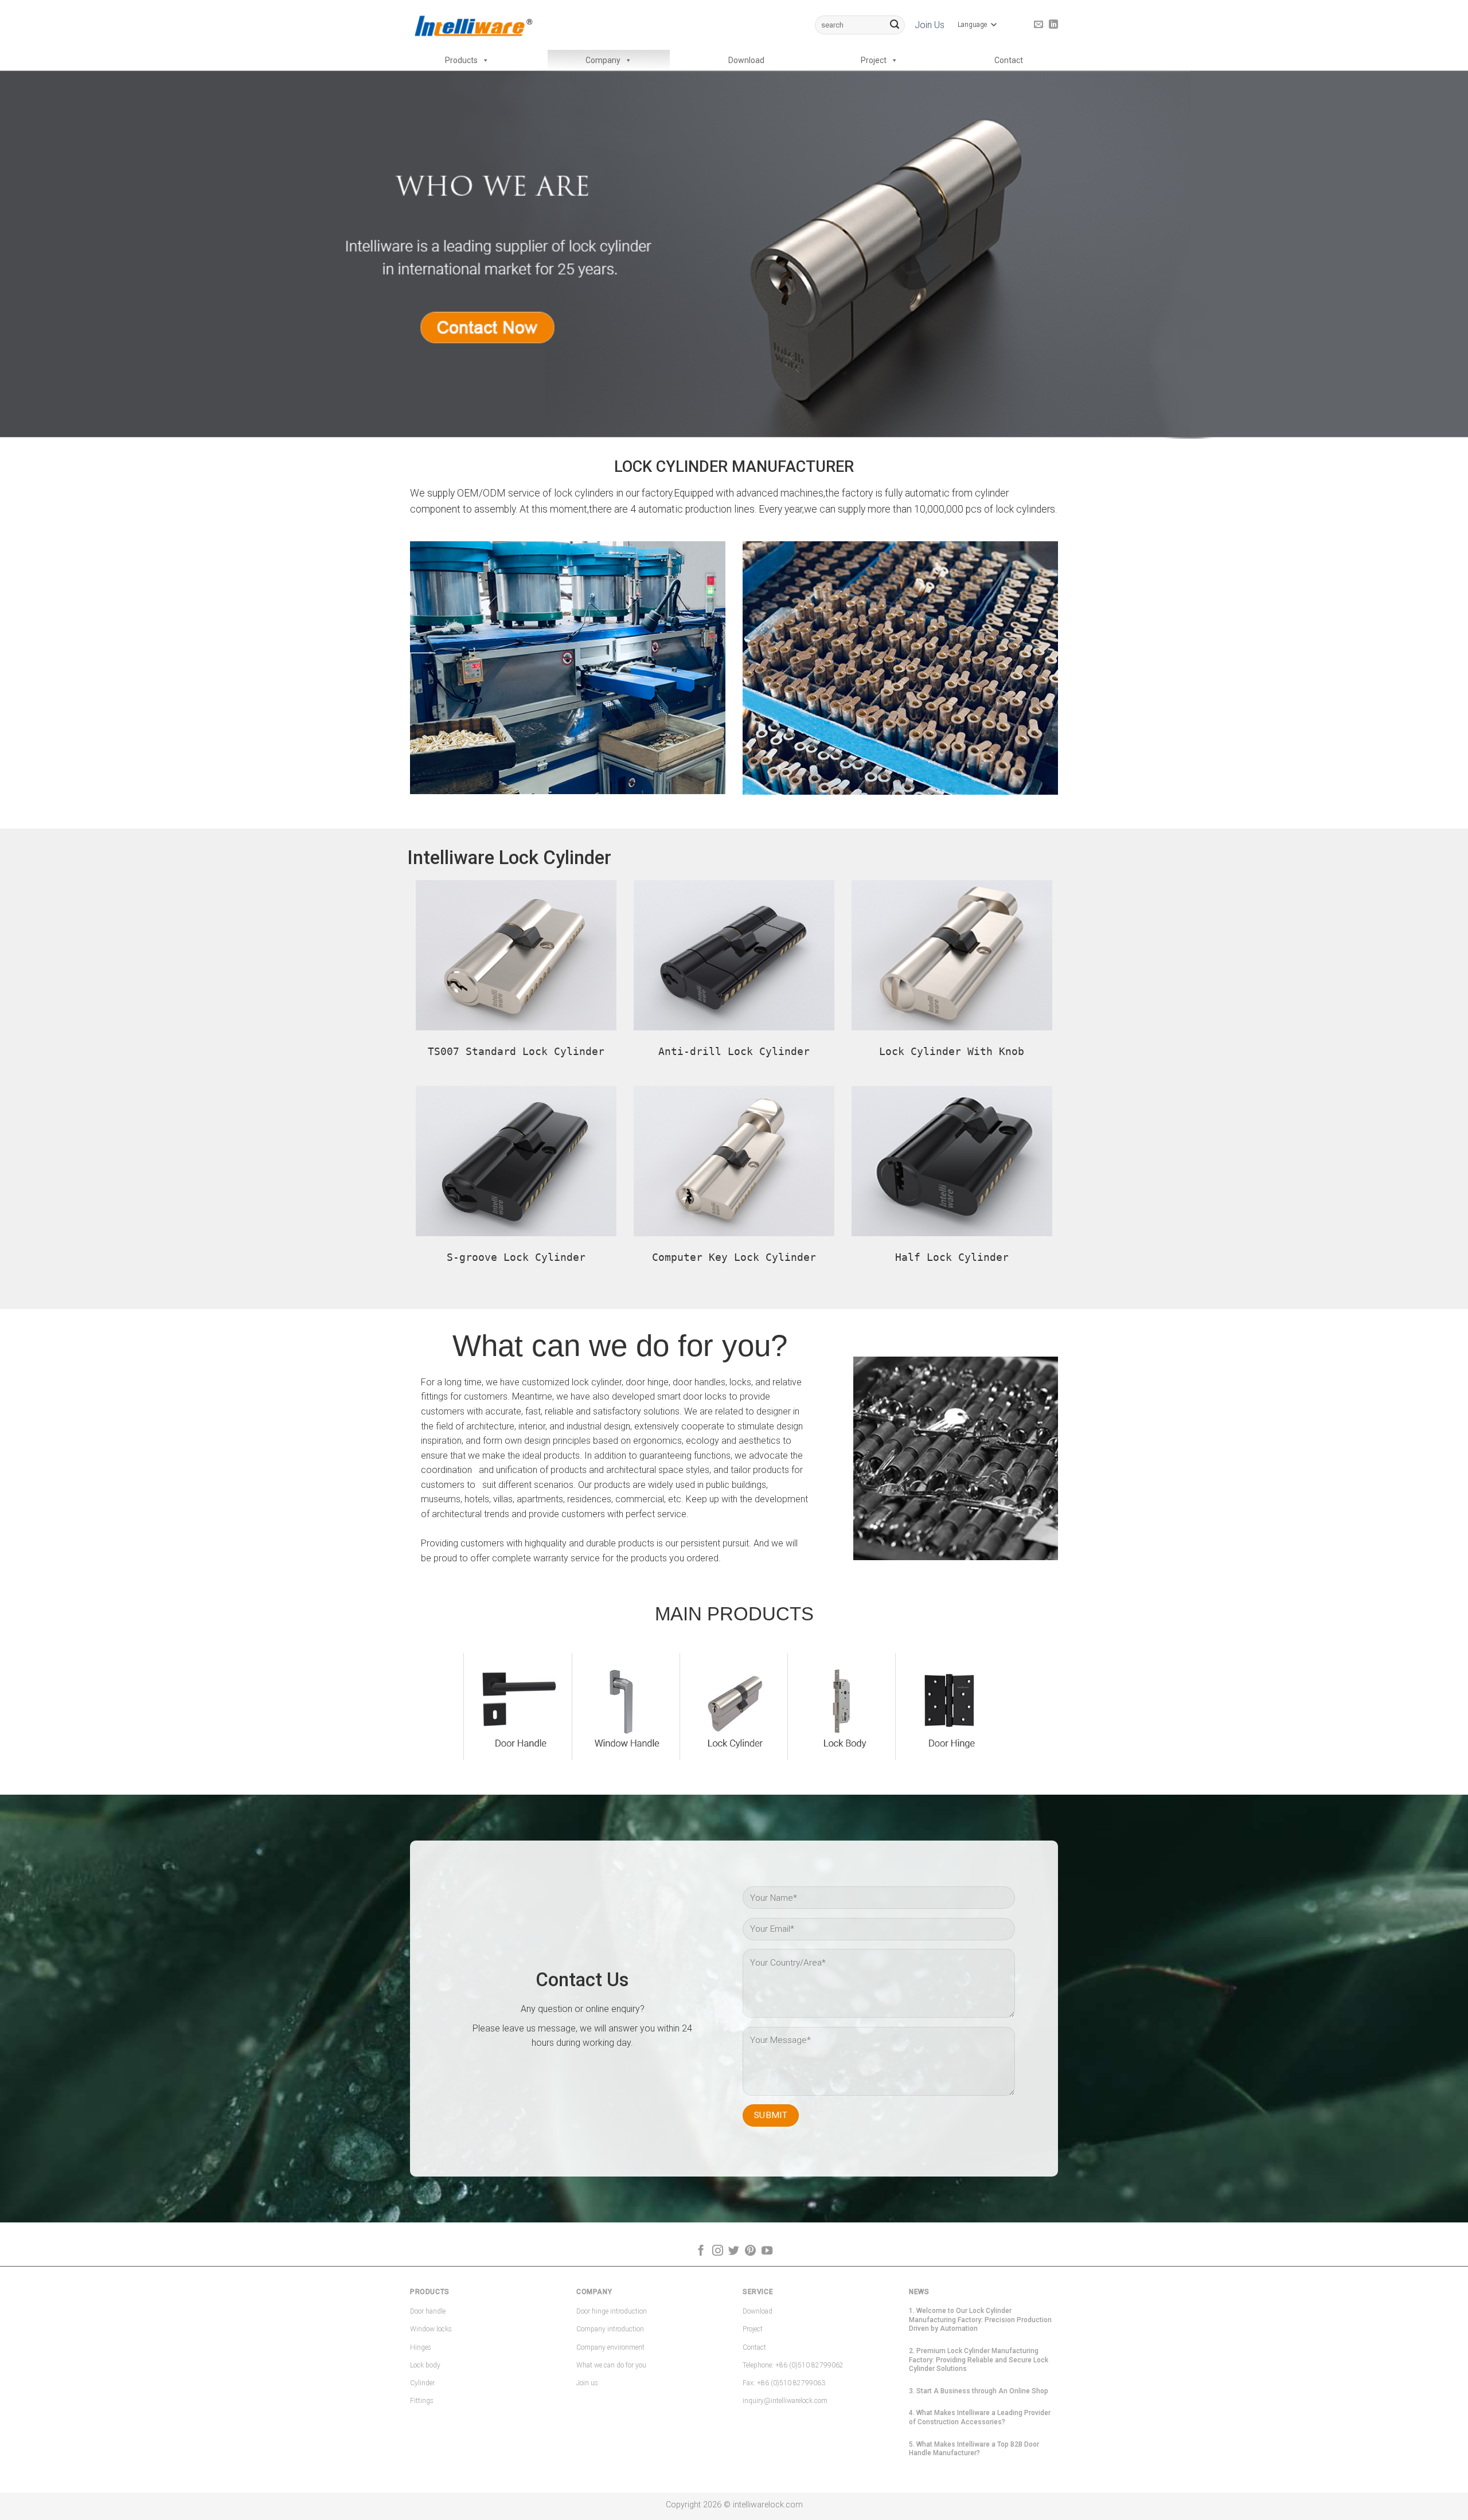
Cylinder (422, 2383)
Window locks (431, 2329)
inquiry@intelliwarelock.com (785, 2401)
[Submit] (895, 25)
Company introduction (610, 2329)
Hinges (421, 2347)
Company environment (610, 2347)
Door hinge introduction (612, 2311)
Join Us (930, 25)
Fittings (422, 2401)
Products (461, 60)
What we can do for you (611, 2365)
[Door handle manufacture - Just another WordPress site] (473, 25)
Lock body (425, 2365)
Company (603, 60)
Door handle (428, 2311)
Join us (587, 2383)
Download (746, 60)
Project (874, 60)
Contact (1009, 60)
